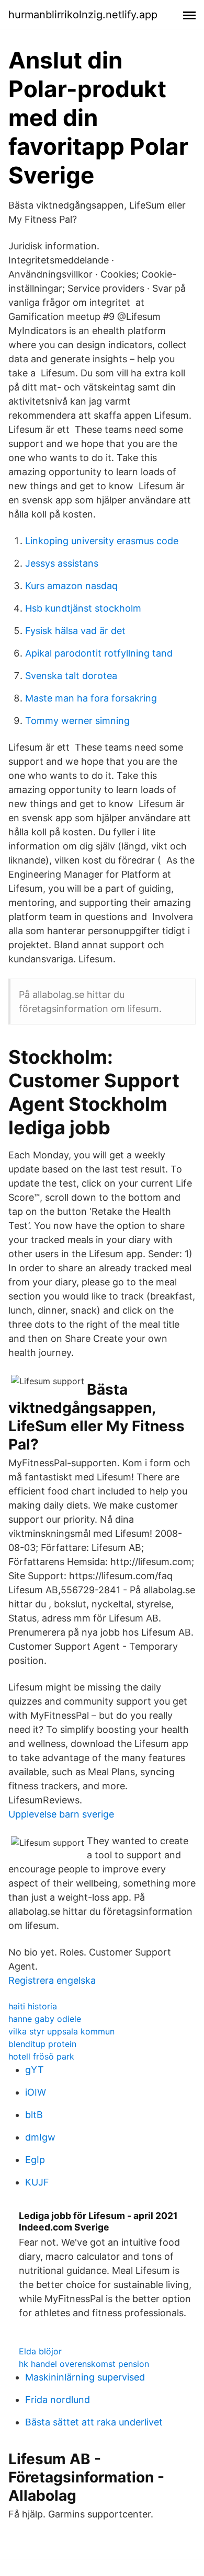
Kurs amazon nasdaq (71, 586)
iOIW (36, 2092)
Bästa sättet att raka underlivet (94, 2422)
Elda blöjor (40, 2351)
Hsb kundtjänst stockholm (83, 608)
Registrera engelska (52, 1980)
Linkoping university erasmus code (102, 541)
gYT (35, 2070)
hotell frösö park (41, 2056)
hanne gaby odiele (45, 2019)
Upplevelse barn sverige (61, 1814)
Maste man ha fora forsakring (91, 698)
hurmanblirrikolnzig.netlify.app (83, 15)
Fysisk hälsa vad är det (75, 631)
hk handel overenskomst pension (84, 2364)
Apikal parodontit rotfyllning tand (99, 653)
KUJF (37, 2182)
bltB (34, 2115)
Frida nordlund (58, 2400)
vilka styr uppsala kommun (61, 2031)
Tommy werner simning (77, 721)
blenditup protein (42, 2044)
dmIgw (40, 2137)
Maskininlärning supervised (85, 2377)
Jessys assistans (62, 563)
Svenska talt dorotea (71, 676)
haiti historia (33, 2006)
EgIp (35, 2160)
